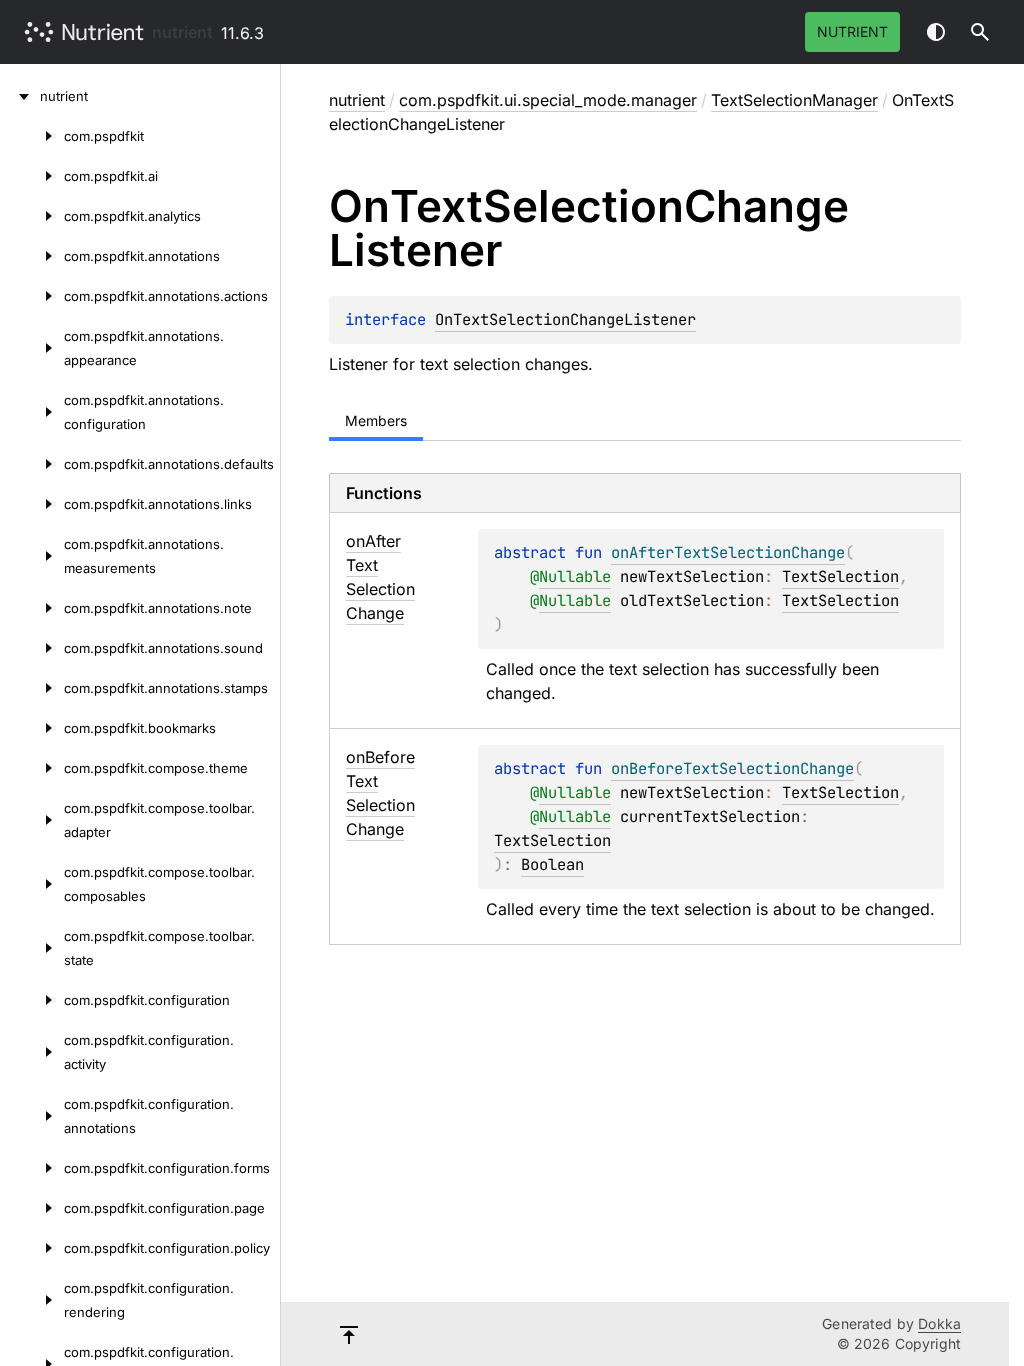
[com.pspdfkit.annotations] (32, 256)
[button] (980, 32)
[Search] (980, 32)
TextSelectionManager (794, 100)
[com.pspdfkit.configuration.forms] (32, 1168)
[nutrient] (20, 96)
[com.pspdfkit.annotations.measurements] (32, 556)
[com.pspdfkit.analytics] (32, 216)
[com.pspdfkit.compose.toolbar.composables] (32, 884)
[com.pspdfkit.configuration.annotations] (32, 1116)
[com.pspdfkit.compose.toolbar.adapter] (32, 820)
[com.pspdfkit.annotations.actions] (32, 296)
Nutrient (852, 31)
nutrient (182, 32)
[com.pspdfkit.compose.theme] (32, 768)
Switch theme (936, 32)
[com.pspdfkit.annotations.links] (32, 504)
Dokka (939, 1323)
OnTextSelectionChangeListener (565, 319)
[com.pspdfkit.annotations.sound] (32, 648)
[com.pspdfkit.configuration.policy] (32, 1248)
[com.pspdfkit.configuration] (32, 1000)
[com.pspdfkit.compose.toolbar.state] (32, 948)
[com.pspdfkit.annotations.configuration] (32, 412)
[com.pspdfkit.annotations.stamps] (32, 688)
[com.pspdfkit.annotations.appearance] (32, 348)
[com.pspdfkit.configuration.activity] (32, 1052)
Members (376, 420)
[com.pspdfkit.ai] (32, 176)
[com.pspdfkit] (32, 136)
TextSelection (840, 576)
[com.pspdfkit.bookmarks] (32, 728)
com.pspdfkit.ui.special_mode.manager (548, 100)
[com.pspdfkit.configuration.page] (32, 1208)
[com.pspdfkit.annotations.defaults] (32, 464)
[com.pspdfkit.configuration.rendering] (32, 1300)
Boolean (552, 864)
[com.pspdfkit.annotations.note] (32, 608)
